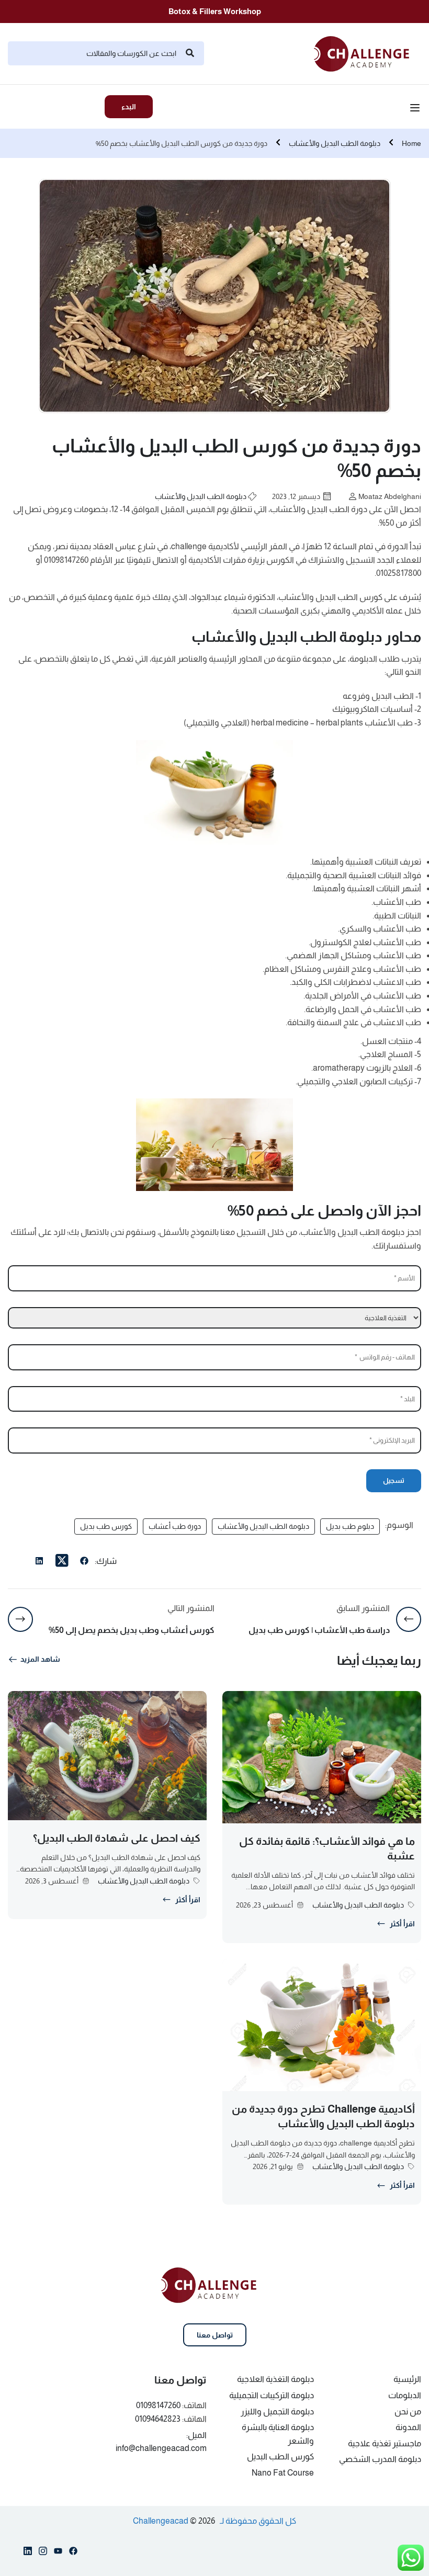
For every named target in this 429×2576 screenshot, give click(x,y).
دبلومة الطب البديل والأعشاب (335, 143)
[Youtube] (58, 2553)
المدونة (408, 2427)
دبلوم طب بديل (350, 1526)
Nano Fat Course (283, 2473)
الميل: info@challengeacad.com (161, 2442)
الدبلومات (405, 2395)
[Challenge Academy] (368, 53)
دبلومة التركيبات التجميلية (272, 2395)
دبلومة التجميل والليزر (277, 2412)
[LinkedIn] (39, 1562)
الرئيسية (407, 2379)
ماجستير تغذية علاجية (385, 2443)
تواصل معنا (215, 2335)
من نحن (408, 2412)
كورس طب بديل (106, 1526)
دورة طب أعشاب (175, 1526)
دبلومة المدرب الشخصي (380, 2459)
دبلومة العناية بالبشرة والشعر (278, 2434)
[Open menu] (416, 109)
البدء (129, 107)
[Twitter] (62, 1561)
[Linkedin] (28, 2553)
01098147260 (158, 2405)
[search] (190, 53)
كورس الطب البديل (280, 2456)
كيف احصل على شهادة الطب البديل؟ (117, 1838)
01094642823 (158, 2419)
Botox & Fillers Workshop (215, 11)
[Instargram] (43, 2553)
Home (411, 143)
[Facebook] (84, 1562)
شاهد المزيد (40, 1659)
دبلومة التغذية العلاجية (275, 2379)
